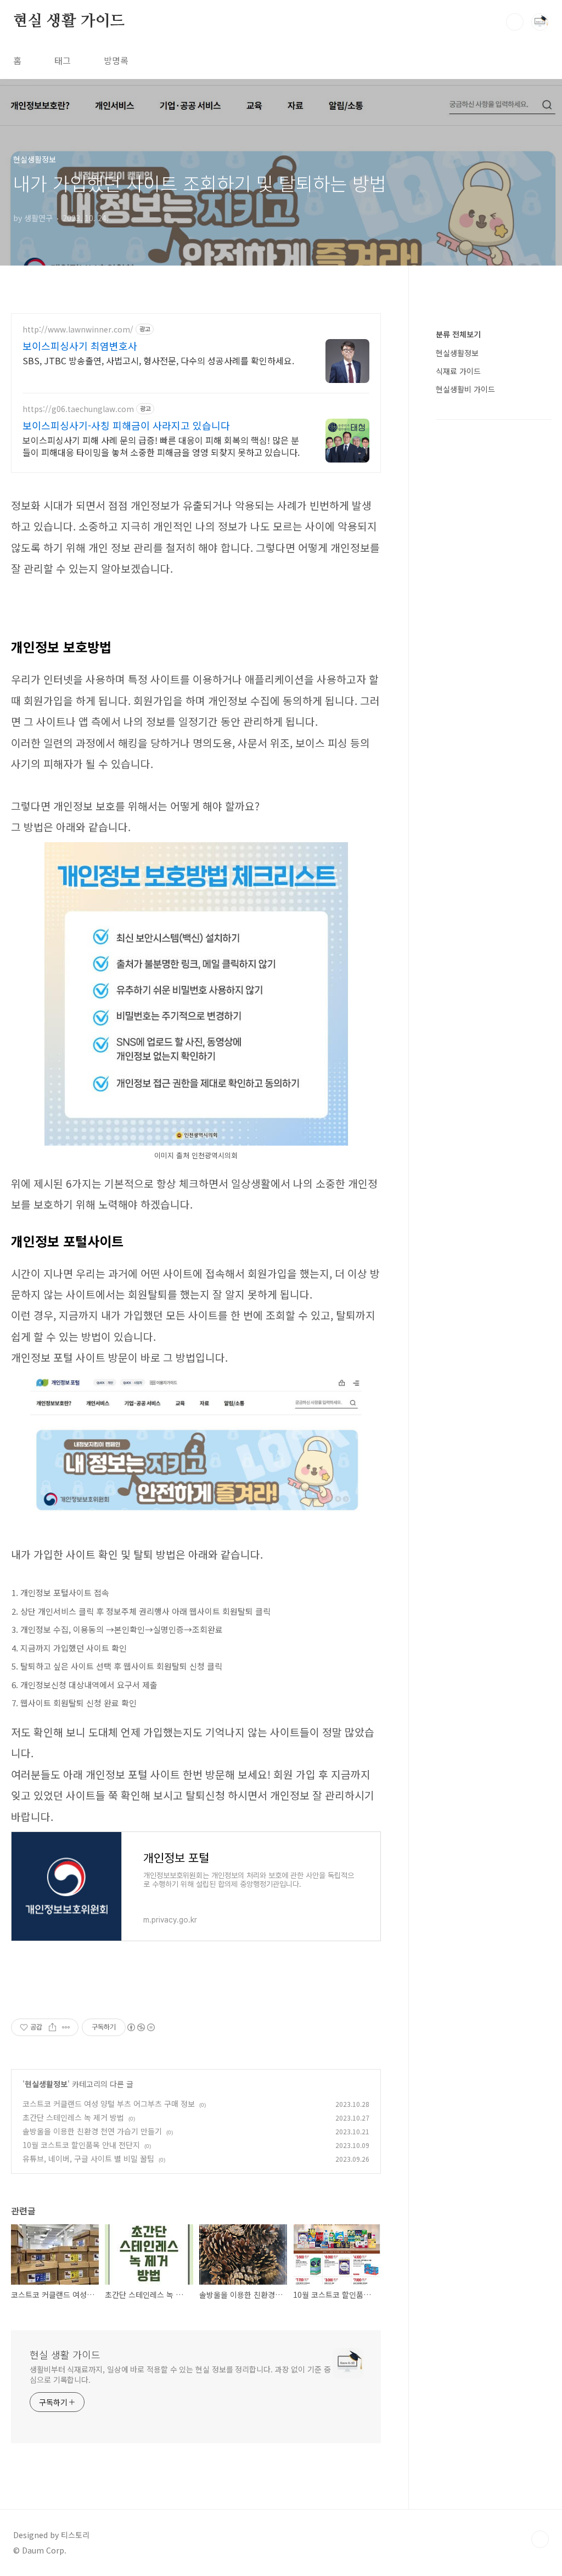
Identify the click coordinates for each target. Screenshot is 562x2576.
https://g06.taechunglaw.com (78, 409)
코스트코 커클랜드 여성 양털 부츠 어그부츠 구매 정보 (109, 2104)
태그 (63, 60)
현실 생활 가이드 (69, 21)
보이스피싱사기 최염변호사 (80, 346)
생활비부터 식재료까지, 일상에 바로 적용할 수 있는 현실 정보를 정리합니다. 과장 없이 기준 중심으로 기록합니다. (180, 2374)
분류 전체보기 (458, 334)
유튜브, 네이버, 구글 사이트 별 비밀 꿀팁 (88, 2158)
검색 (515, 22)
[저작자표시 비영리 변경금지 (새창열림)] (140, 2027)
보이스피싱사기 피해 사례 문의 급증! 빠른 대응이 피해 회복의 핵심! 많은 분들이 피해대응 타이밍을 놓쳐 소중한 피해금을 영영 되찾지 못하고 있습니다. (161, 446)
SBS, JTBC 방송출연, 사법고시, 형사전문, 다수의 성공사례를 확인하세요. (158, 360)
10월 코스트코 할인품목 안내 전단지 (81, 2145)
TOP (540, 2539)
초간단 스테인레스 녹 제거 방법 (73, 2117)
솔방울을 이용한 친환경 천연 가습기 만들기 (92, 2131)
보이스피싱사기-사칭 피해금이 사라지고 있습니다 (126, 425)
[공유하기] (52, 2027)
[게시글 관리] (66, 2027)
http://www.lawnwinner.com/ (78, 329)
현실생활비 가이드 (465, 389)
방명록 (116, 60)
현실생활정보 (46, 2084)
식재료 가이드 (458, 371)
